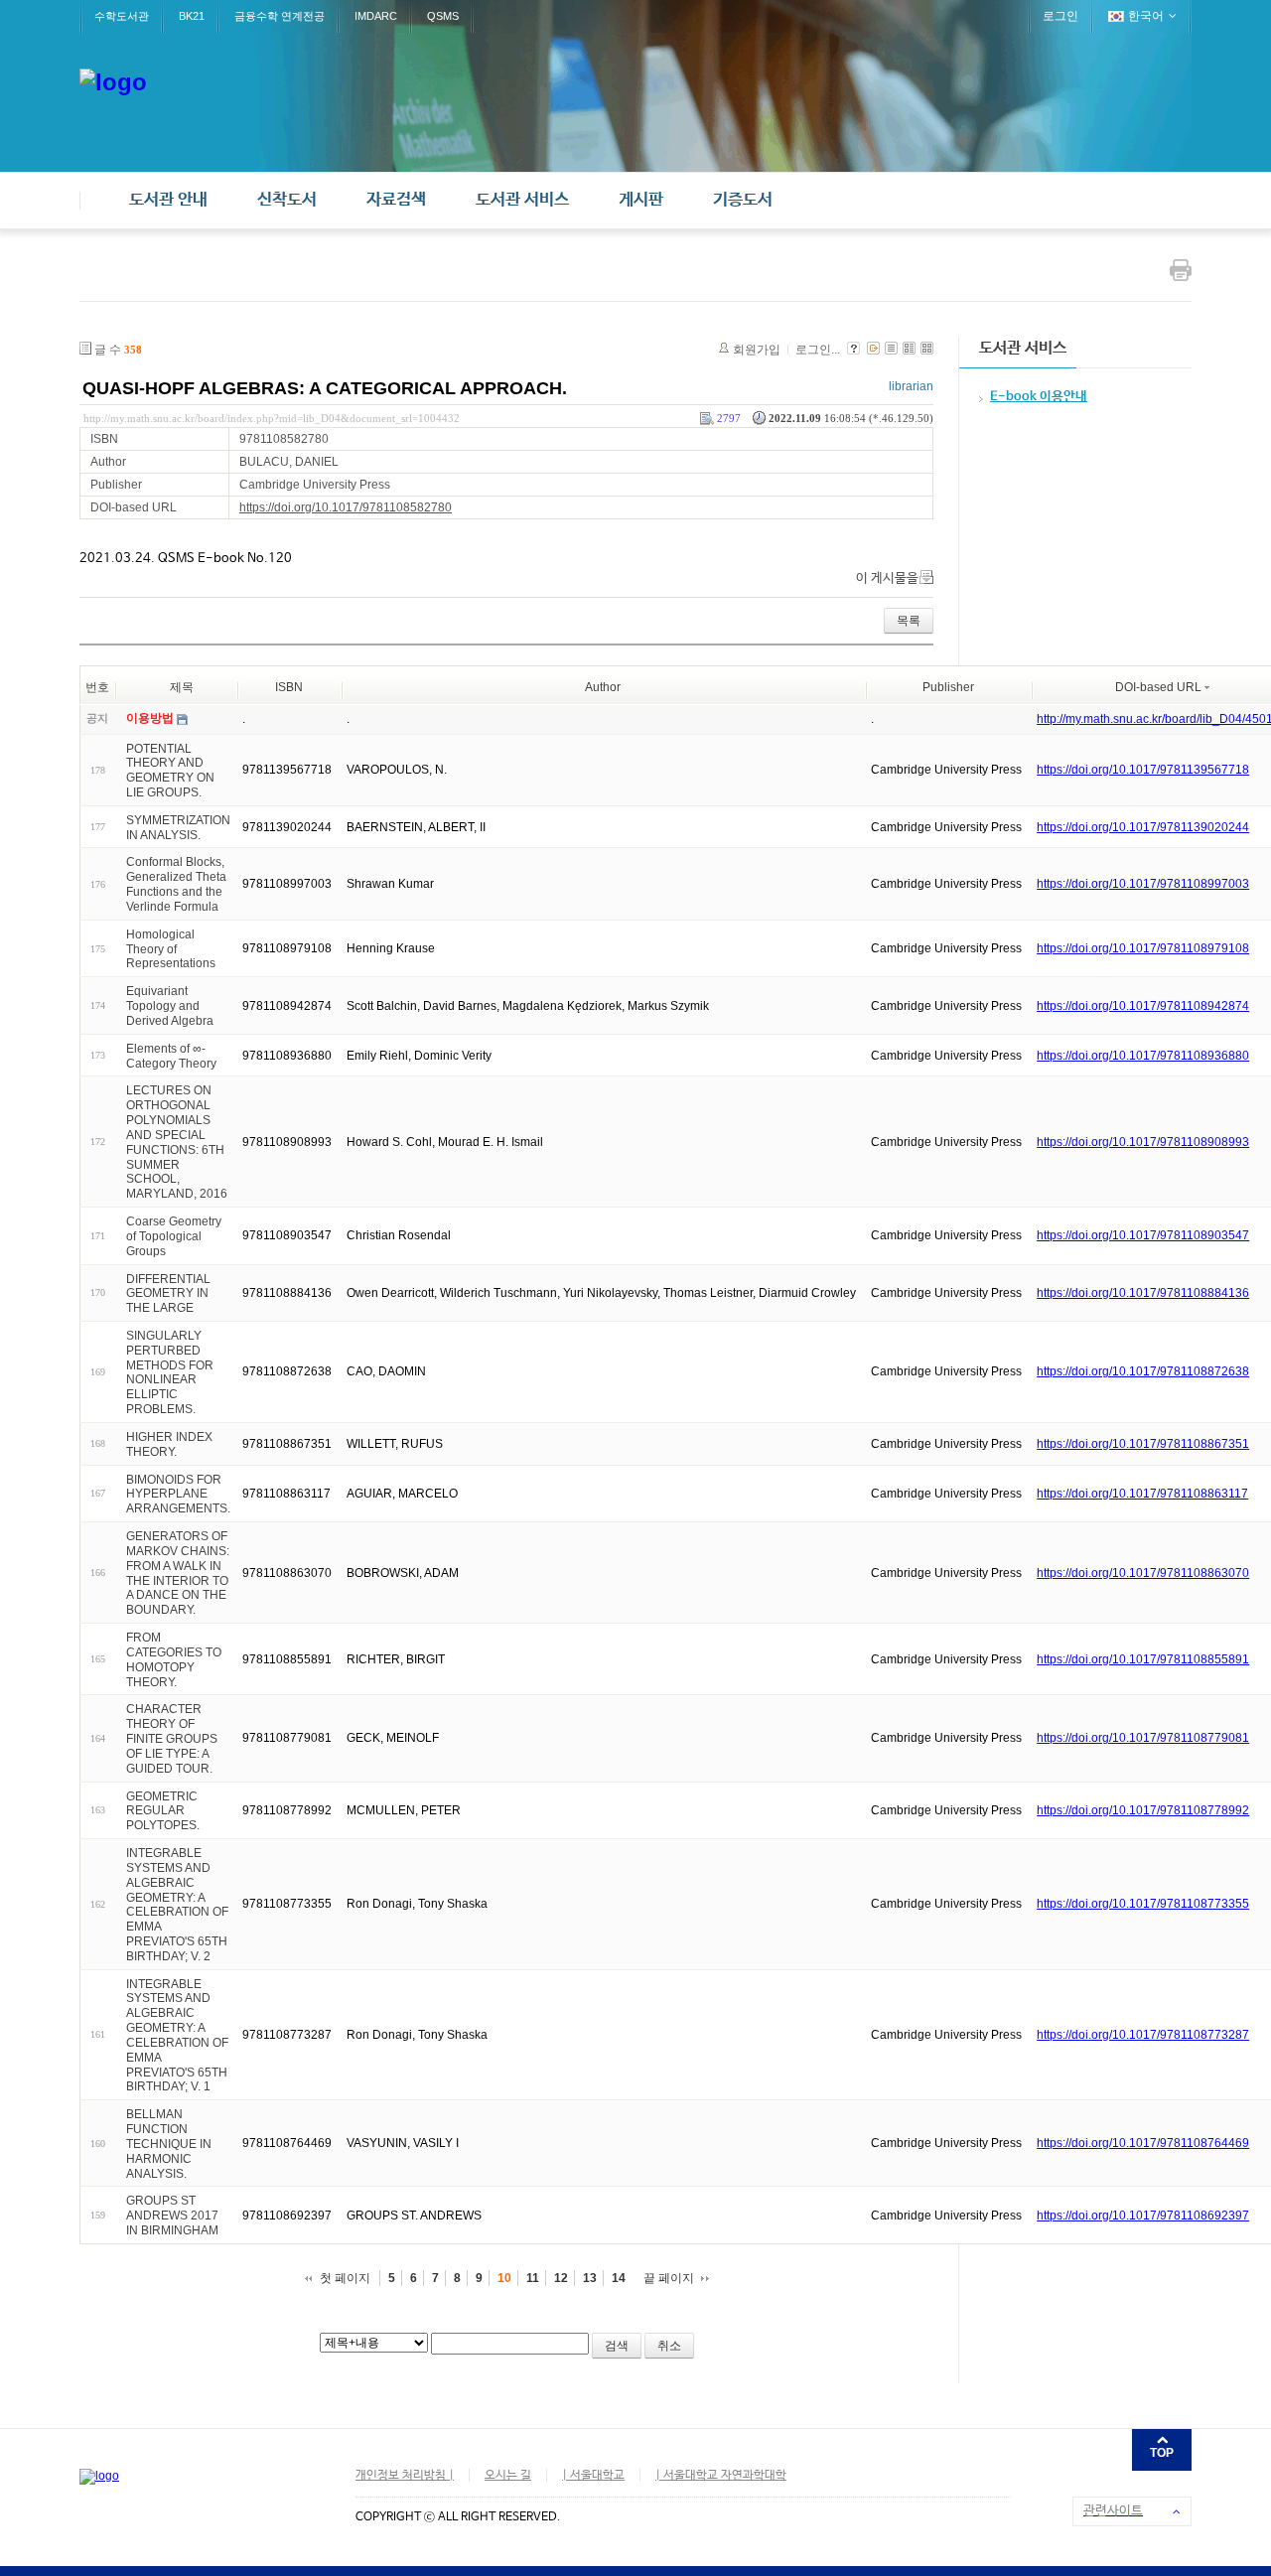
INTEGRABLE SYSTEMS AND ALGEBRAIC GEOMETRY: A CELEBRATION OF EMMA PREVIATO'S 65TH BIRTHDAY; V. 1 (177, 2035)
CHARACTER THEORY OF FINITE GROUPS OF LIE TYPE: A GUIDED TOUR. (172, 1738)
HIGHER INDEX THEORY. (169, 1444)
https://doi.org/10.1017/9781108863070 (1143, 1573)
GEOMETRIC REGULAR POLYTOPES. (163, 1810)
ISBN (289, 687)
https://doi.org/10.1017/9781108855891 (1143, 1659)
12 (561, 2278)
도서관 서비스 (522, 200)
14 (619, 2278)
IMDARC (376, 16)
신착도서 (287, 200)
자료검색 (396, 200)
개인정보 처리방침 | (405, 2476)
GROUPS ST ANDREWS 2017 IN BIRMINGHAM (172, 2216)
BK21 (192, 16)
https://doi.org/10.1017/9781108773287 (1143, 2035)
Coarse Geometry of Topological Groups (174, 1236)
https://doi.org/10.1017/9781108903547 (1143, 1235)
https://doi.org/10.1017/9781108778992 (1143, 1810)
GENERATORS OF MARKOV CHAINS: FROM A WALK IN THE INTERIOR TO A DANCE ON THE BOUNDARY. (178, 1573)
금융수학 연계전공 (280, 16)
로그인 (1060, 16)
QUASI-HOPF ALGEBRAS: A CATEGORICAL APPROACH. (325, 388)
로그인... (818, 350)
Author (603, 687)
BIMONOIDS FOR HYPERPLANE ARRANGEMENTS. (178, 1494)
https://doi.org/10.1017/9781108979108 (1143, 948)
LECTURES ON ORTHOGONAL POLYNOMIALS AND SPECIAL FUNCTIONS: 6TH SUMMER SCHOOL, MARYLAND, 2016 (177, 1142)
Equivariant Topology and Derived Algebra (170, 1006)
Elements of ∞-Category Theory (171, 1056)
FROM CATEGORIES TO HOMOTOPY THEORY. (174, 1659)
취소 (669, 2346)
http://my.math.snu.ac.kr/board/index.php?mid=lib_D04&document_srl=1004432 (272, 418)
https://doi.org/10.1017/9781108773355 (1143, 1904)
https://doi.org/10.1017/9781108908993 (1143, 1142)
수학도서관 (122, 16)
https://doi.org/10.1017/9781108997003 (1143, 884)
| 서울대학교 (593, 2476)
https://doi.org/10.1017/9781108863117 (1142, 1494)
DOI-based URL (1158, 687)
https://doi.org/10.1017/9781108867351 (1143, 1444)
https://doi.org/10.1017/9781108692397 (1143, 2216)
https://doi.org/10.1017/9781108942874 (1143, 1006)
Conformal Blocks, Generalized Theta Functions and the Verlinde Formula (176, 884)
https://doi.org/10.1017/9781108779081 (1143, 1738)
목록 (909, 621)
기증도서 (743, 200)
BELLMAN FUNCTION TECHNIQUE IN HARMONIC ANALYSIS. (169, 2144)
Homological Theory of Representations (171, 949)
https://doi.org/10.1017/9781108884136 (1143, 1293)
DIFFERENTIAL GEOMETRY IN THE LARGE (168, 1293)
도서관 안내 (168, 200)
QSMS (443, 16)
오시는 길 (508, 2476)
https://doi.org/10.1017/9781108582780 (346, 507)
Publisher (948, 687)
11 (533, 2278)
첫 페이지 (345, 2278)
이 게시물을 (887, 578)
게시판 (641, 200)
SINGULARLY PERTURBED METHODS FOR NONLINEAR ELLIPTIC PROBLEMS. (170, 1372)
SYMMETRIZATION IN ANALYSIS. (178, 828)
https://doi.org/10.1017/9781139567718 (1143, 770)
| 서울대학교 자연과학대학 (721, 2476)
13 (590, 2278)
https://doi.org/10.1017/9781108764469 (1143, 2143)
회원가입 (757, 350)
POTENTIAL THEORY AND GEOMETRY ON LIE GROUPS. (170, 770)
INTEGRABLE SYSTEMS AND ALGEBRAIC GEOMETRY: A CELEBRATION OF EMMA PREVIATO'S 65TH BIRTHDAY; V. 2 (177, 1905)
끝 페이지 (669, 2278)
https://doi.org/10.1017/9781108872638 (1143, 1371)
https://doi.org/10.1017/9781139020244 (1143, 827)
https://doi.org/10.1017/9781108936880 (1143, 1056)
